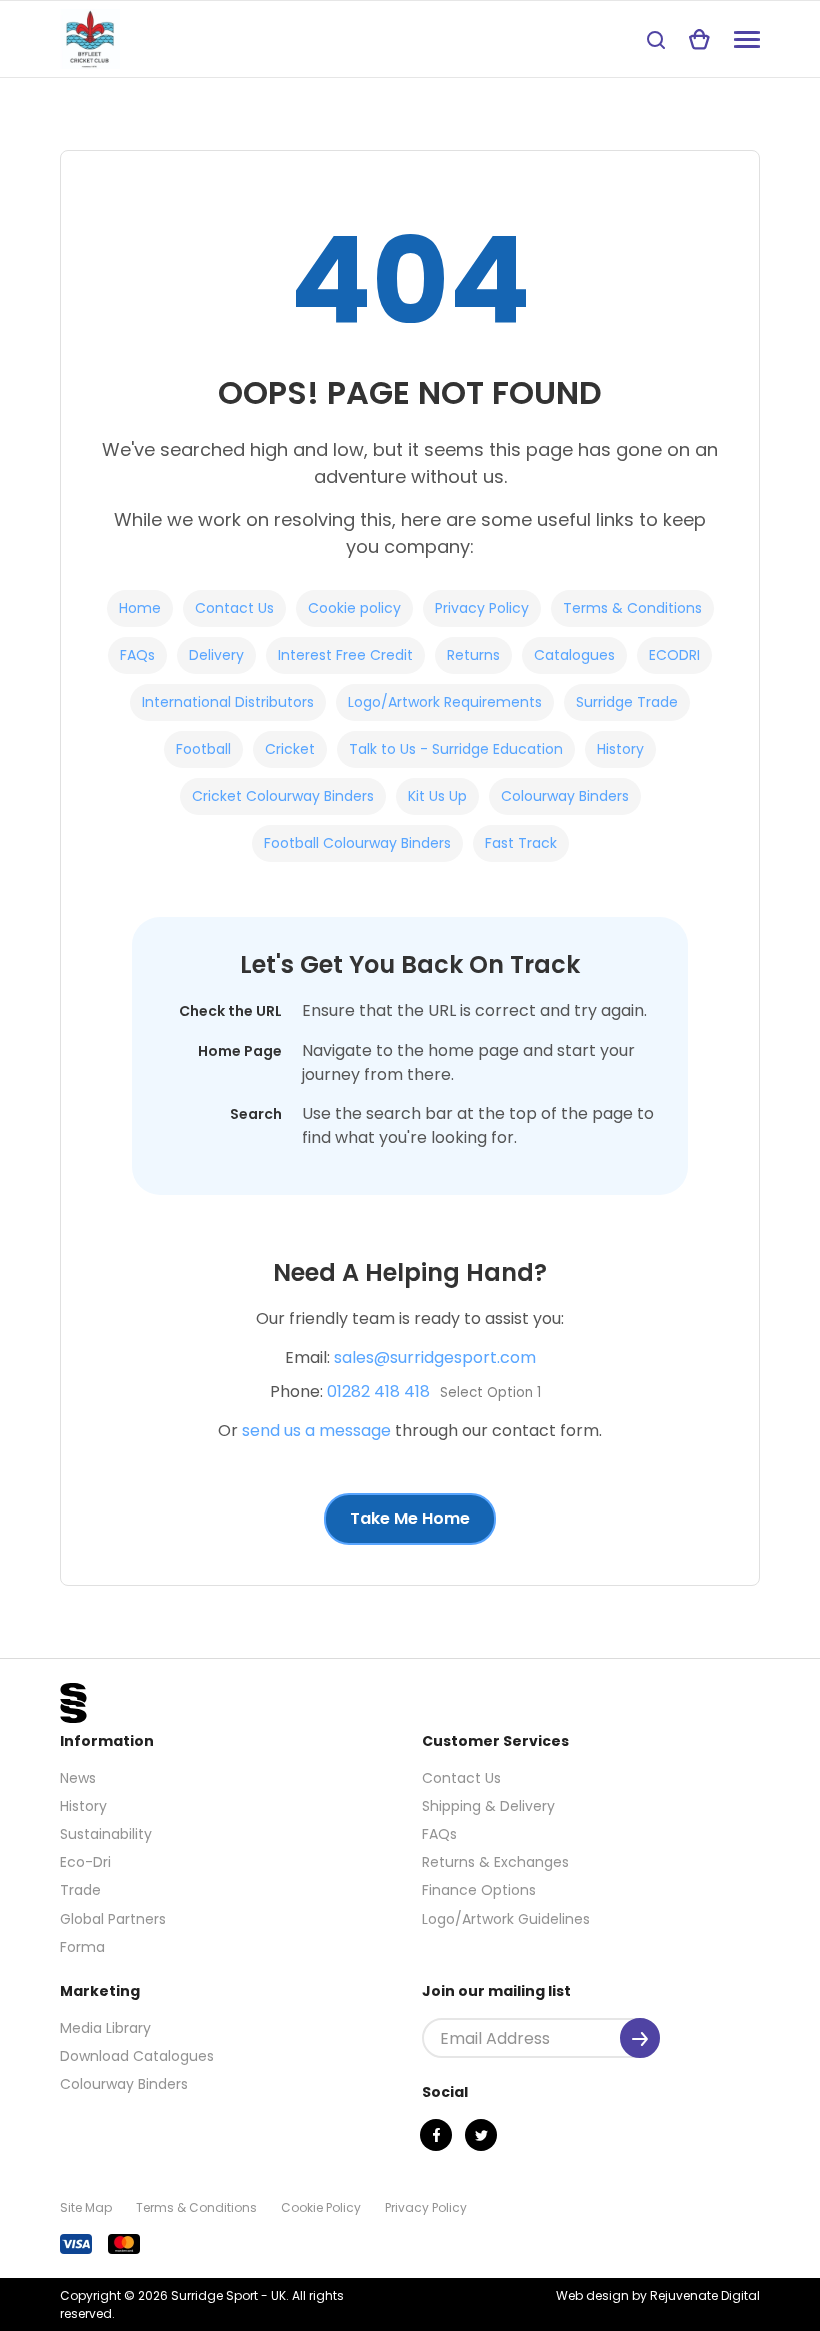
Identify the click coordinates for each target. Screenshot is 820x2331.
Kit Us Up (437, 796)
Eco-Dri (85, 1862)
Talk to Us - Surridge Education (456, 749)
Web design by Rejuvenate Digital (658, 2295)
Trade (80, 1890)
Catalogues (574, 655)
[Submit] (640, 2038)
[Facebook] (436, 2135)
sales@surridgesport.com (435, 1357)
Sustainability (106, 1834)
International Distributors (228, 702)
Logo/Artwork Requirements (445, 702)
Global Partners (113, 1919)
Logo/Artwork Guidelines (506, 1919)
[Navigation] (747, 39)
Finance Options (479, 1890)
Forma (82, 1947)
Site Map (86, 2207)
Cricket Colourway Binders (283, 796)
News (78, 1778)
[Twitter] (481, 2135)
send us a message (316, 1430)
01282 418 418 (378, 1391)
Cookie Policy (321, 2207)
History (620, 749)
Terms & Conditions (632, 608)
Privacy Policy (482, 608)
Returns (473, 655)
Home (140, 608)
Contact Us (234, 608)
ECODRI (674, 655)
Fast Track (521, 843)
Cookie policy (354, 608)
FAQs (137, 655)
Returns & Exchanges (495, 1862)
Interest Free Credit (345, 655)
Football (203, 749)
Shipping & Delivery (488, 1806)
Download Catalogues (137, 2056)
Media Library (105, 2028)
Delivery (216, 655)
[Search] (656, 39)
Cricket (290, 749)
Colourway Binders (565, 796)
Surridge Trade (627, 702)
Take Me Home (410, 1518)
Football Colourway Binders (357, 843)
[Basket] (699, 39)
